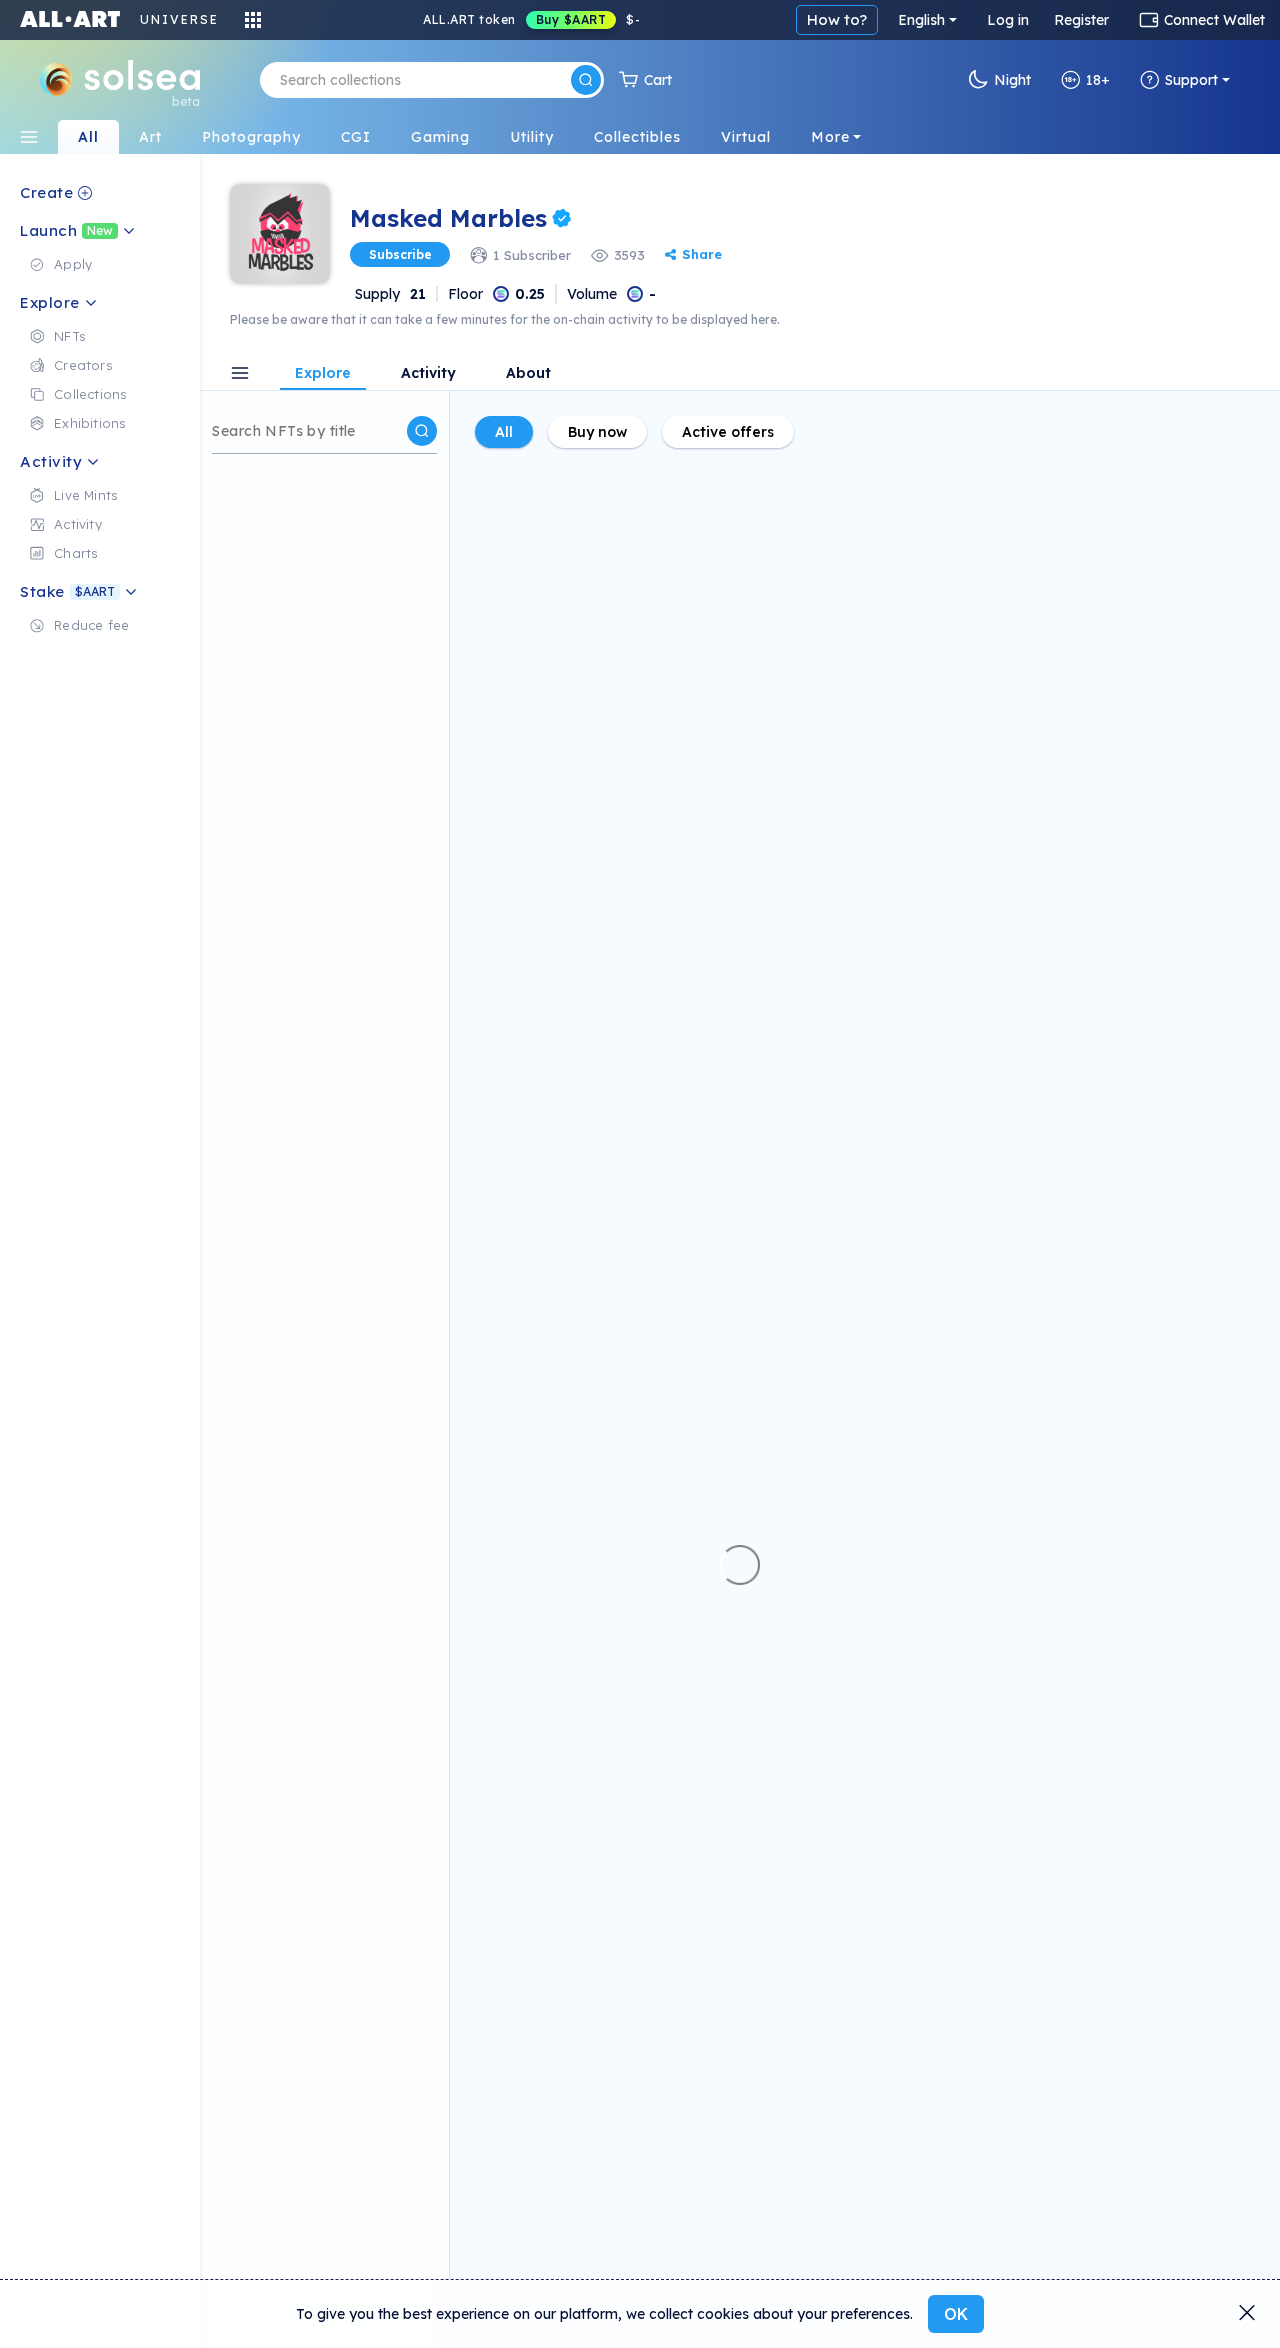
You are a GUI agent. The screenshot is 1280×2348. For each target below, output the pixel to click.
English (921, 20)
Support (1191, 80)
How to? (837, 19)
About (528, 374)
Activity (428, 374)
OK (956, 2314)
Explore (323, 374)
